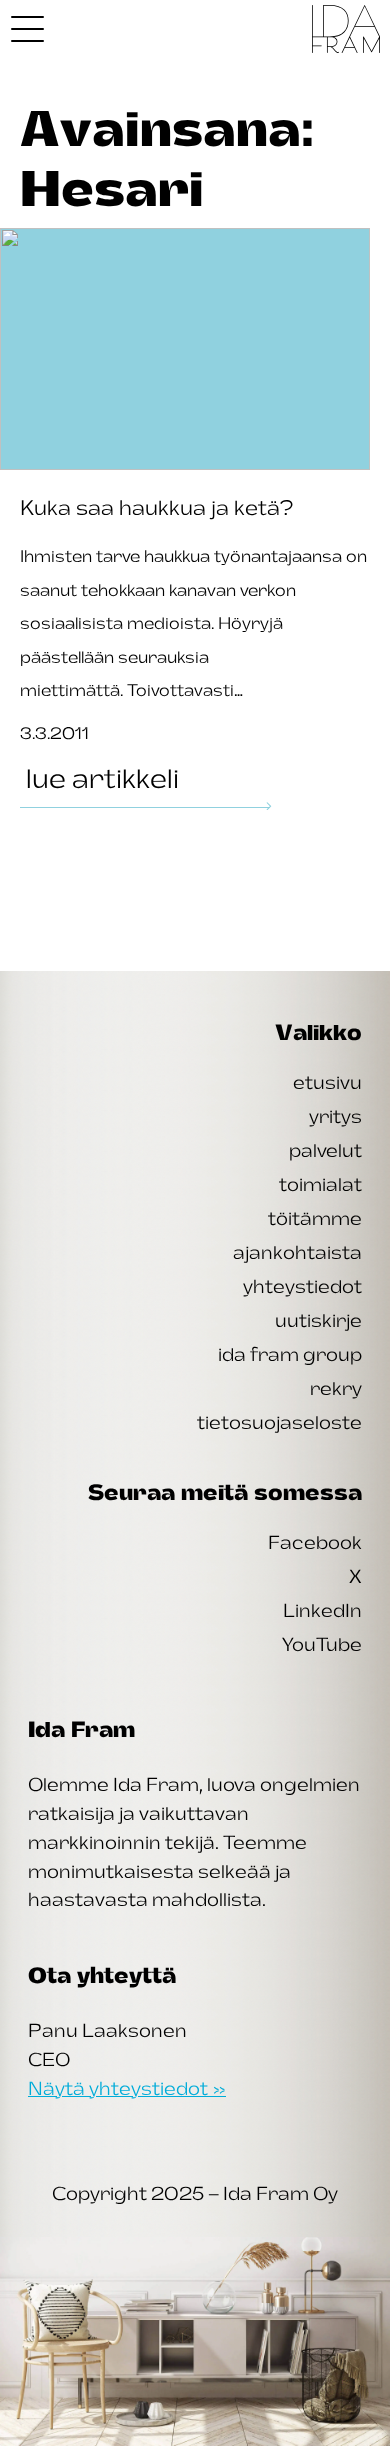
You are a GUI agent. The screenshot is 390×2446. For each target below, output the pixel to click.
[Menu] (27, 29)
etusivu (327, 1082)
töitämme (315, 1218)
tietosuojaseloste (279, 1422)
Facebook (315, 1542)
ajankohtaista (297, 1252)
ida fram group (290, 1354)
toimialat (320, 1184)
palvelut (325, 1150)
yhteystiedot (302, 1286)
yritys (335, 1116)
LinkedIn (322, 1610)
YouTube (322, 1644)
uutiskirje (318, 1320)
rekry (336, 1388)
